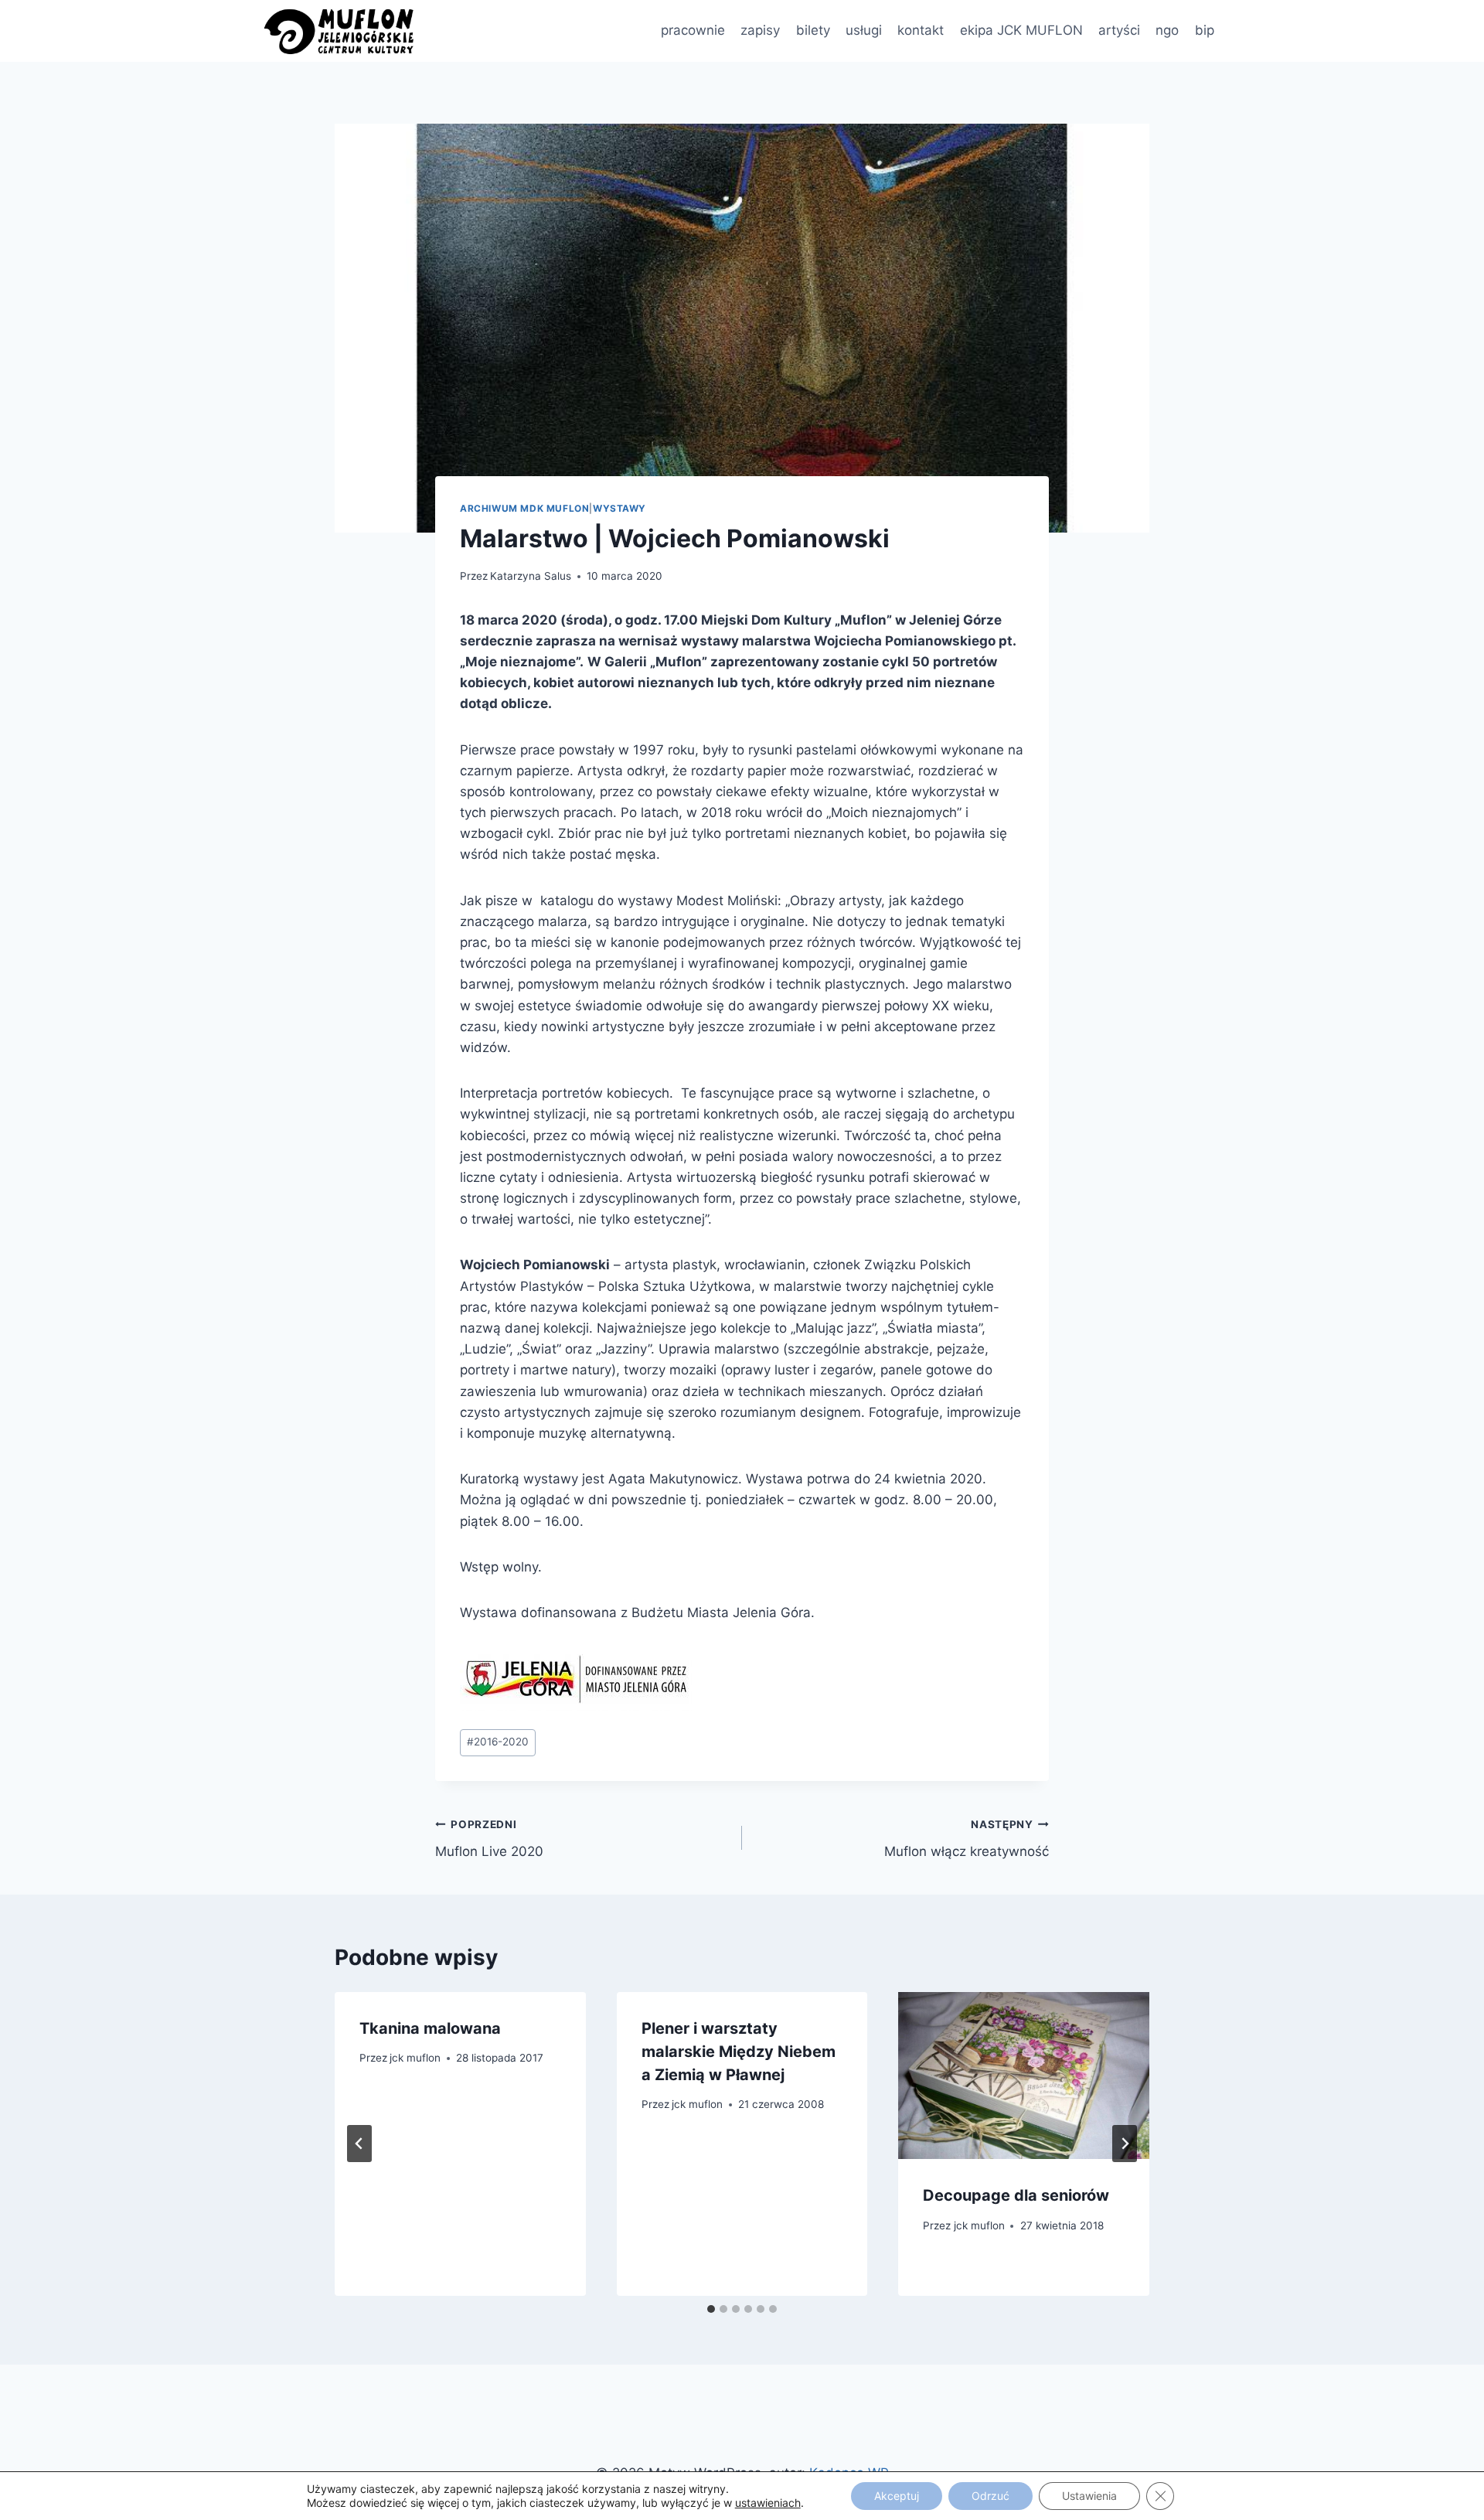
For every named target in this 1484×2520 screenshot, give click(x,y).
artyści (1119, 30)
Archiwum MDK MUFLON (524, 508)
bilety (813, 30)
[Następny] (1125, 2144)
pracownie (693, 30)
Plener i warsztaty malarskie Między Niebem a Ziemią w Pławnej (739, 2052)
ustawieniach (768, 2503)
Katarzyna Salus (531, 576)
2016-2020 (498, 1742)
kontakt (921, 30)
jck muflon (415, 2058)
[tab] (711, 2309)
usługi (864, 30)
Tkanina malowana (430, 2028)
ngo (1167, 30)
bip (1205, 30)
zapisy (760, 30)
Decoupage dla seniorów (1016, 2195)
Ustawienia (1089, 2496)
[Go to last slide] (359, 2144)
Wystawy (619, 508)
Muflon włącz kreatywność (967, 1839)
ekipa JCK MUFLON (1021, 30)
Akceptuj (897, 2496)
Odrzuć (990, 2496)
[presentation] (1024, 2076)
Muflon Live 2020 (489, 1839)
